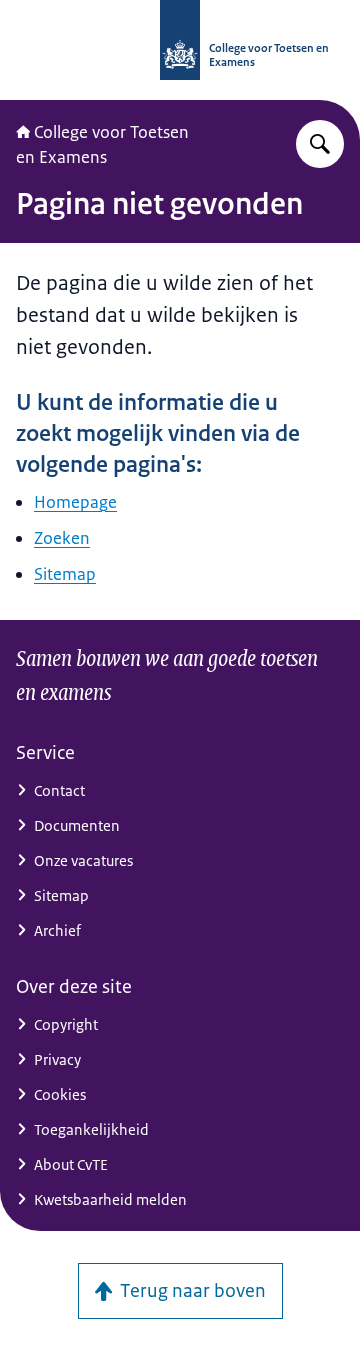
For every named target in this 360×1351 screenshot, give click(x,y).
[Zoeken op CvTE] (320, 144)
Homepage (75, 502)
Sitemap (65, 574)
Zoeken (62, 538)
